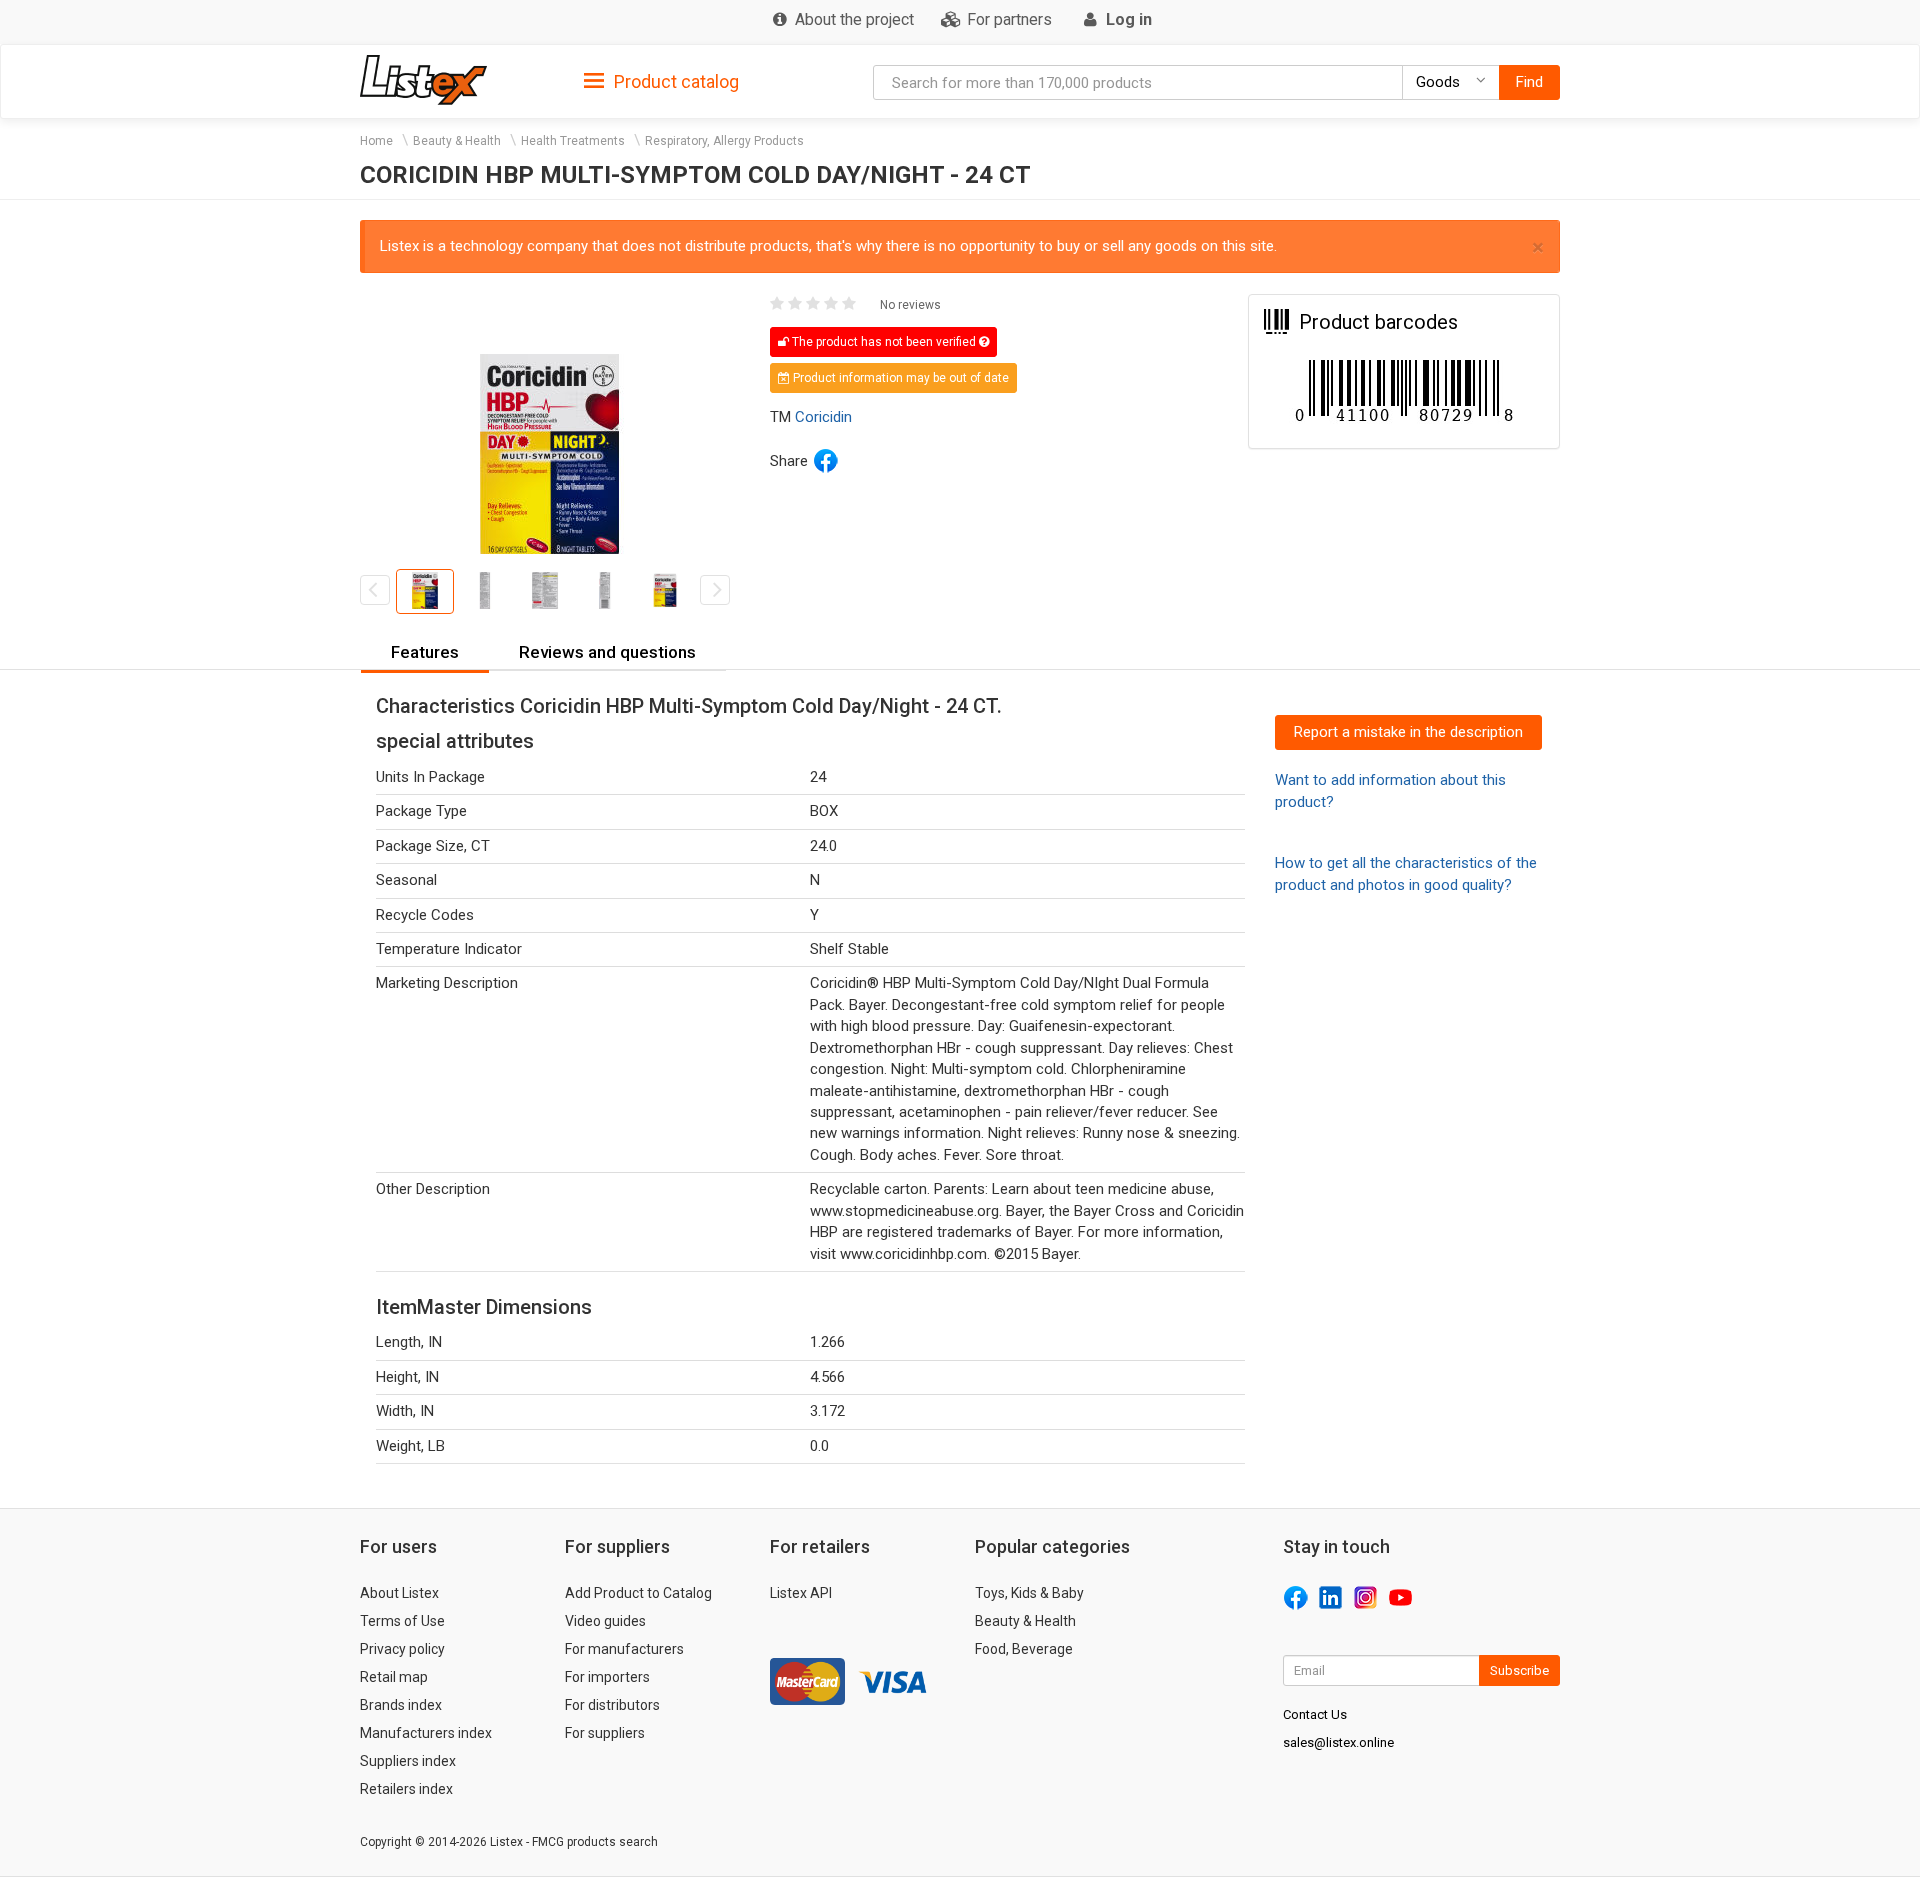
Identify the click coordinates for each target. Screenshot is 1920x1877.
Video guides (605, 1621)
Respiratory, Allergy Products (724, 141)
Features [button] (425, 652)
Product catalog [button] (674, 81)
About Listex (399, 1593)
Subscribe (1519, 1670)
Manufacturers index (426, 1733)
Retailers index (406, 1789)
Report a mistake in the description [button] (1408, 732)
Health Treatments (573, 141)
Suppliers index (408, 1761)
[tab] (661, 80)
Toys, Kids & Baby (1029, 1593)
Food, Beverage (1024, 1649)
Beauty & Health (457, 141)
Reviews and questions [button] (607, 652)
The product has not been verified (884, 342)
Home (376, 141)
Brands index (401, 1705)
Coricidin (823, 417)
